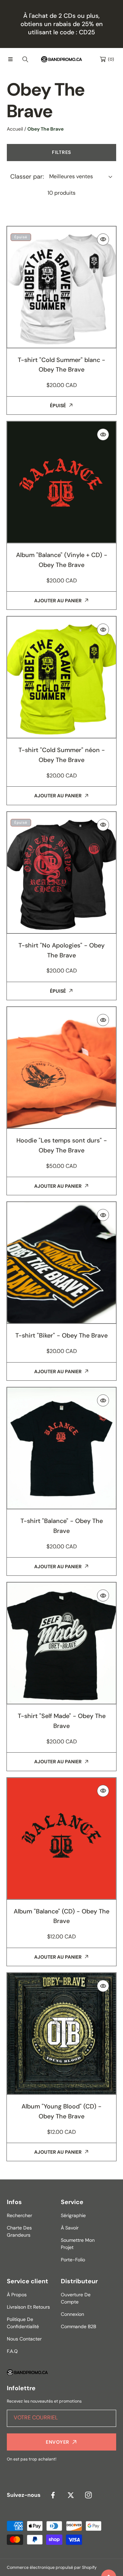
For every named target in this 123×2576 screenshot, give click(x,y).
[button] (10, 59)
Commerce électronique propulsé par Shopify (52, 2567)
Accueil (15, 129)
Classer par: (27, 177)
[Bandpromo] (61, 59)
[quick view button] (103, 239)
